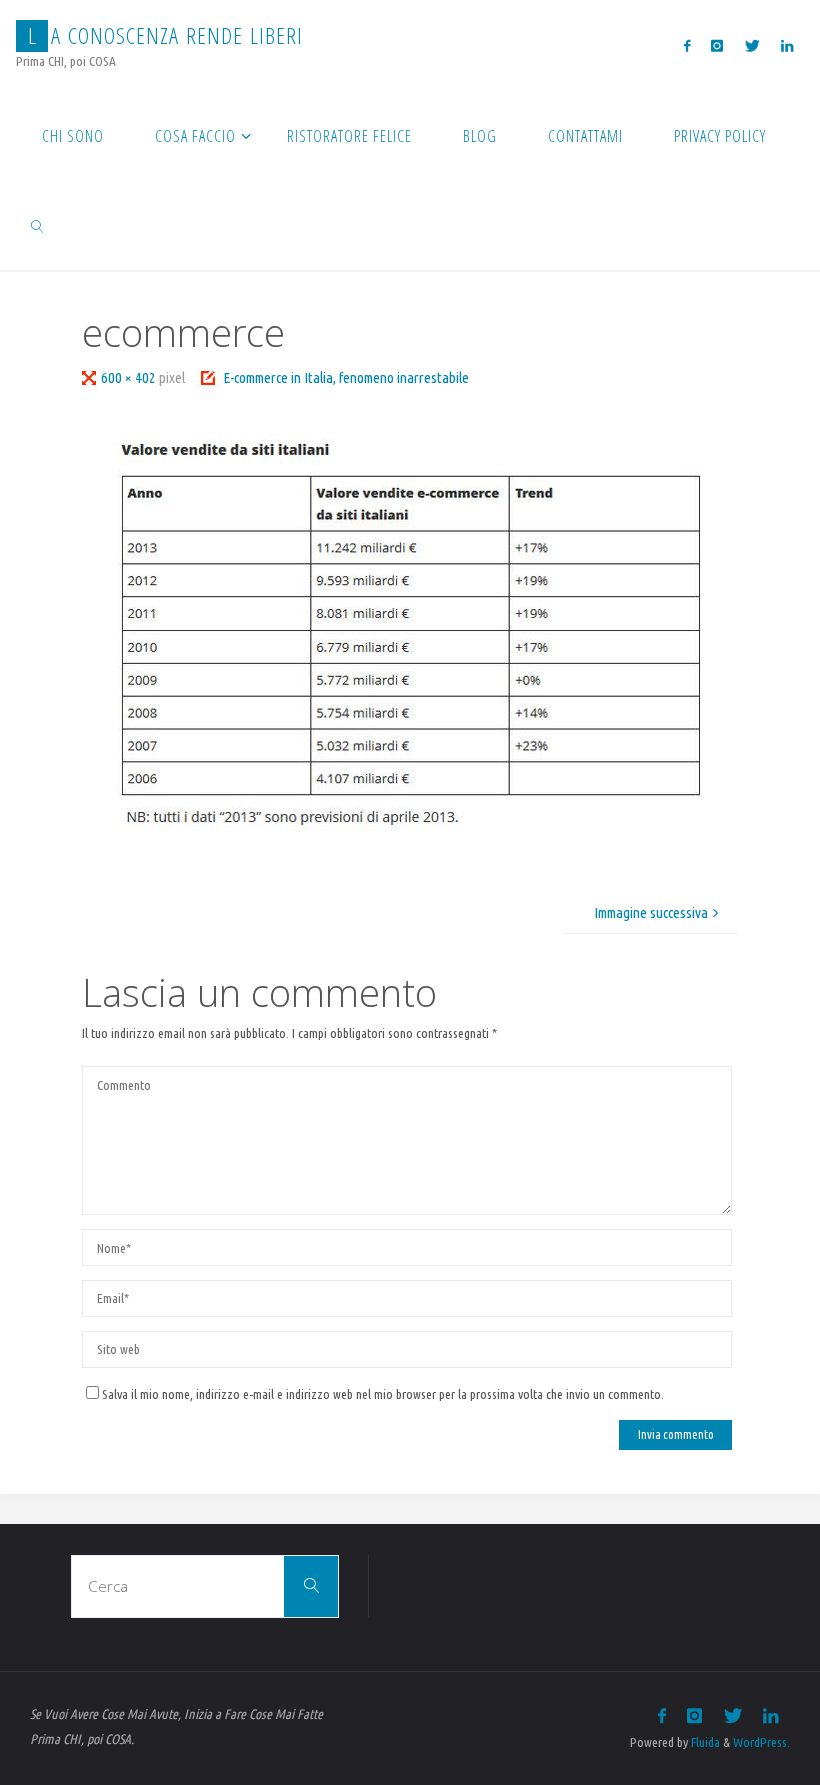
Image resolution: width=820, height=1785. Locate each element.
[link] (37, 225)
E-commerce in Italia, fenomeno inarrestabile (346, 377)
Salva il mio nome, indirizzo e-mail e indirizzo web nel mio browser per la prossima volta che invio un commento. (383, 1394)
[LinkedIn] (786, 45)
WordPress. (761, 1742)
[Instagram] (717, 45)
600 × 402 (130, 377)
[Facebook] (687, 45)
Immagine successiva (651, 912)
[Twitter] (752, 45)
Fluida (704, 1742)
